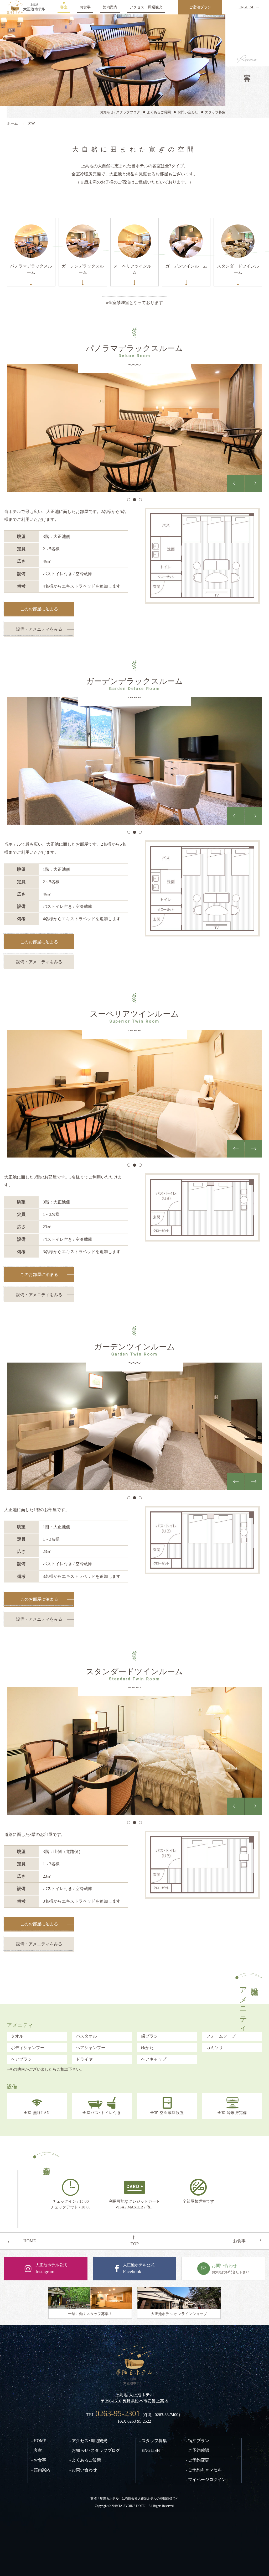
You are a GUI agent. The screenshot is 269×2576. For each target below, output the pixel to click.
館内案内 (110, 7)
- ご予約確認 (197, 2450)
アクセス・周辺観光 (146, 7)
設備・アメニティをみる (39, 629)
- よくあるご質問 (85, 2460)
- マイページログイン (206, 2480)
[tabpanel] (135, 428)
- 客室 (37, 2450)
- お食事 (39, 2460)
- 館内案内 (41, 2470)
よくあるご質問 (159, 112)
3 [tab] (140, 500)
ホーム (12, 123)
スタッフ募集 (215, 112)
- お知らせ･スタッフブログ (95, 2450)
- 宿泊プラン (197, 2441)
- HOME (39, 2441)
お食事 (85, 7)
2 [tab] (134, 500)
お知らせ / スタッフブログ (120, 112)
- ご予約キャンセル (204, 2470)
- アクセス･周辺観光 (88, 2441)
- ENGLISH (150, 2450)
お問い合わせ (188, 112)
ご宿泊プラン (200, 7)
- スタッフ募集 (153, 2441)
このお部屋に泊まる (39, 609)
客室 (64, 7)
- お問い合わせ (83, 2470)
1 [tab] (129, 500)
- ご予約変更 (197, 2460)
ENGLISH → (249, 7)
